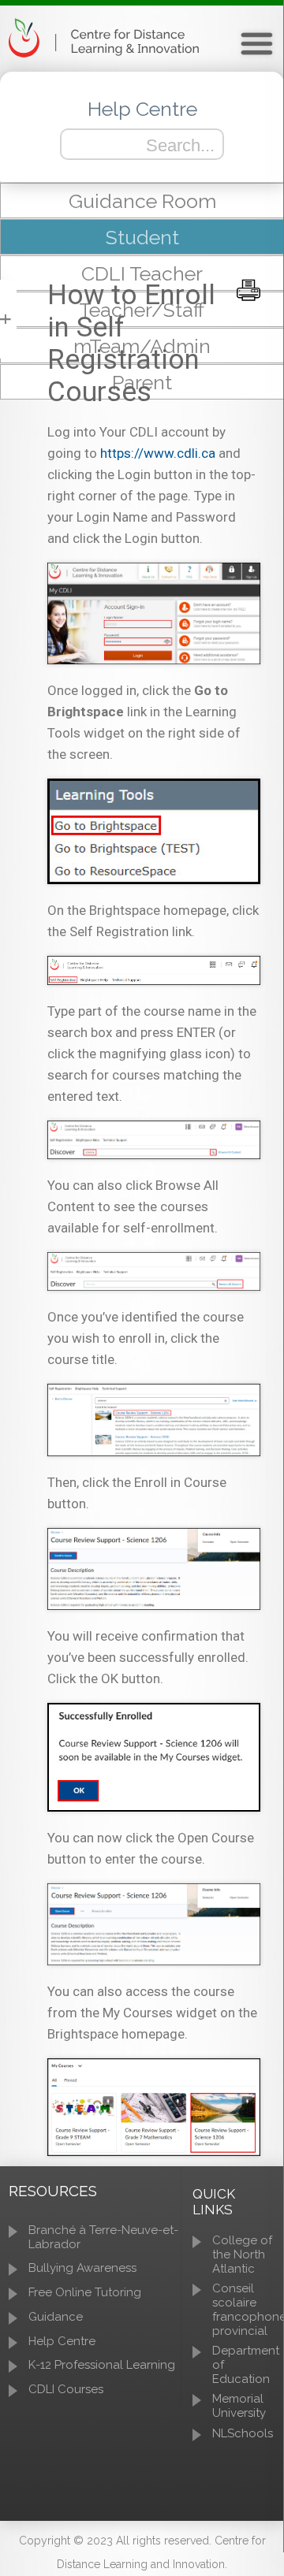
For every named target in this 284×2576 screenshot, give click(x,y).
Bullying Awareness (82, 2268)
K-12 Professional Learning (102, 2365)
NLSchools (243, 2433)
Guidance (56, 2317)
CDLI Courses (66, 2389)
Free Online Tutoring (85, 2292)
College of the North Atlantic (242, 2254)
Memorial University (239, 2406)
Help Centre (62, 2341)
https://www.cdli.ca (158, 453)
